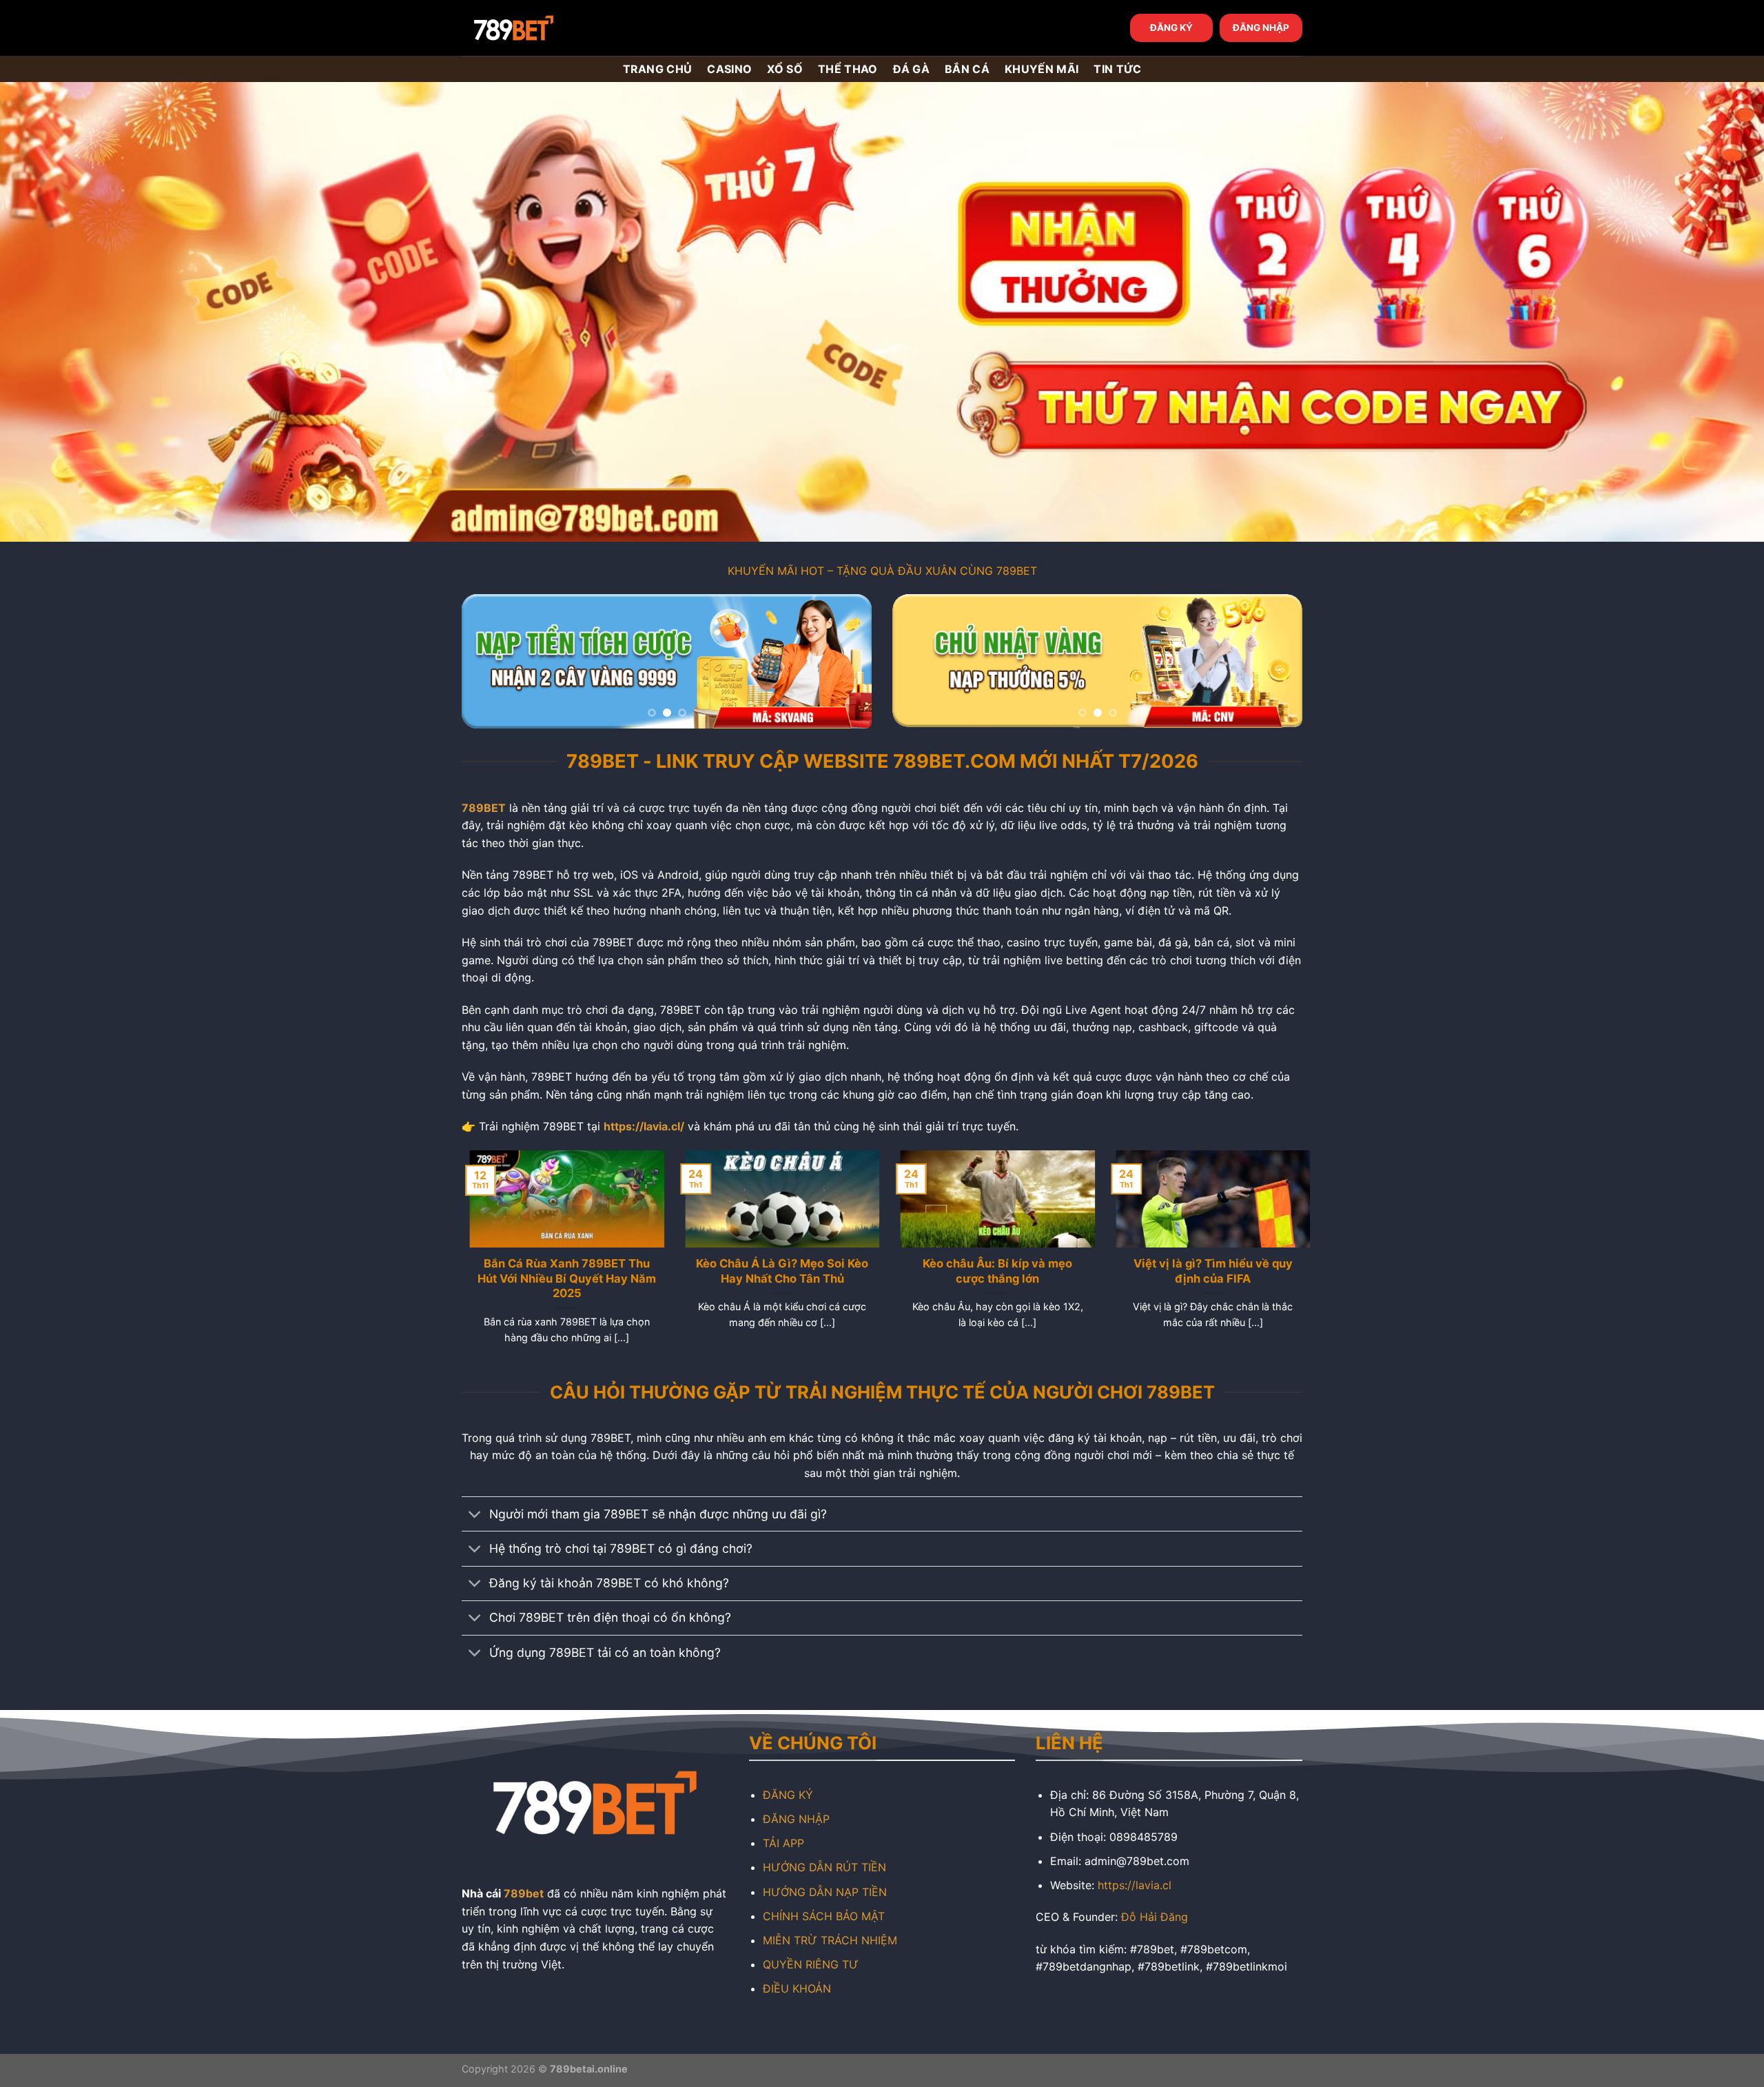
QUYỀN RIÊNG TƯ (811, 1964)
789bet (524, 1893)
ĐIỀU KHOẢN (797, 1988)
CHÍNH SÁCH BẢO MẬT (824, 1916)
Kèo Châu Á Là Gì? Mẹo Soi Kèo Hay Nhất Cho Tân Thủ (775, 1271)
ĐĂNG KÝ (1171, 28)
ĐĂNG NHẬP (1261, 28)
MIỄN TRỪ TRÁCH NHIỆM (830, 1940)
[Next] (846, 661)
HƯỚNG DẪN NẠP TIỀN (825, 1892)
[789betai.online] (539, 28)
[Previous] (487, 661)
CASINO (729, 69)
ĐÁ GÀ (912, 69)
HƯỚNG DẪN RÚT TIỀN (824, 1867)
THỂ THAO (848, 69)
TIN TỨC (1117, 69)
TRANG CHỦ (658, 69)
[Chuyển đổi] (475, 1515)
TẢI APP (783, 1843)
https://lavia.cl (1135, 1885)
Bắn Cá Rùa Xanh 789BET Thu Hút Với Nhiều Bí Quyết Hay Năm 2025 (559, 1278)
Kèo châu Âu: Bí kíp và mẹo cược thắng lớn (990, 1271)
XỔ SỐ (785, 69)
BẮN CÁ (967, 69)
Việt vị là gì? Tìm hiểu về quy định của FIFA (1205, 1271)
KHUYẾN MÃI (1042, 69)
